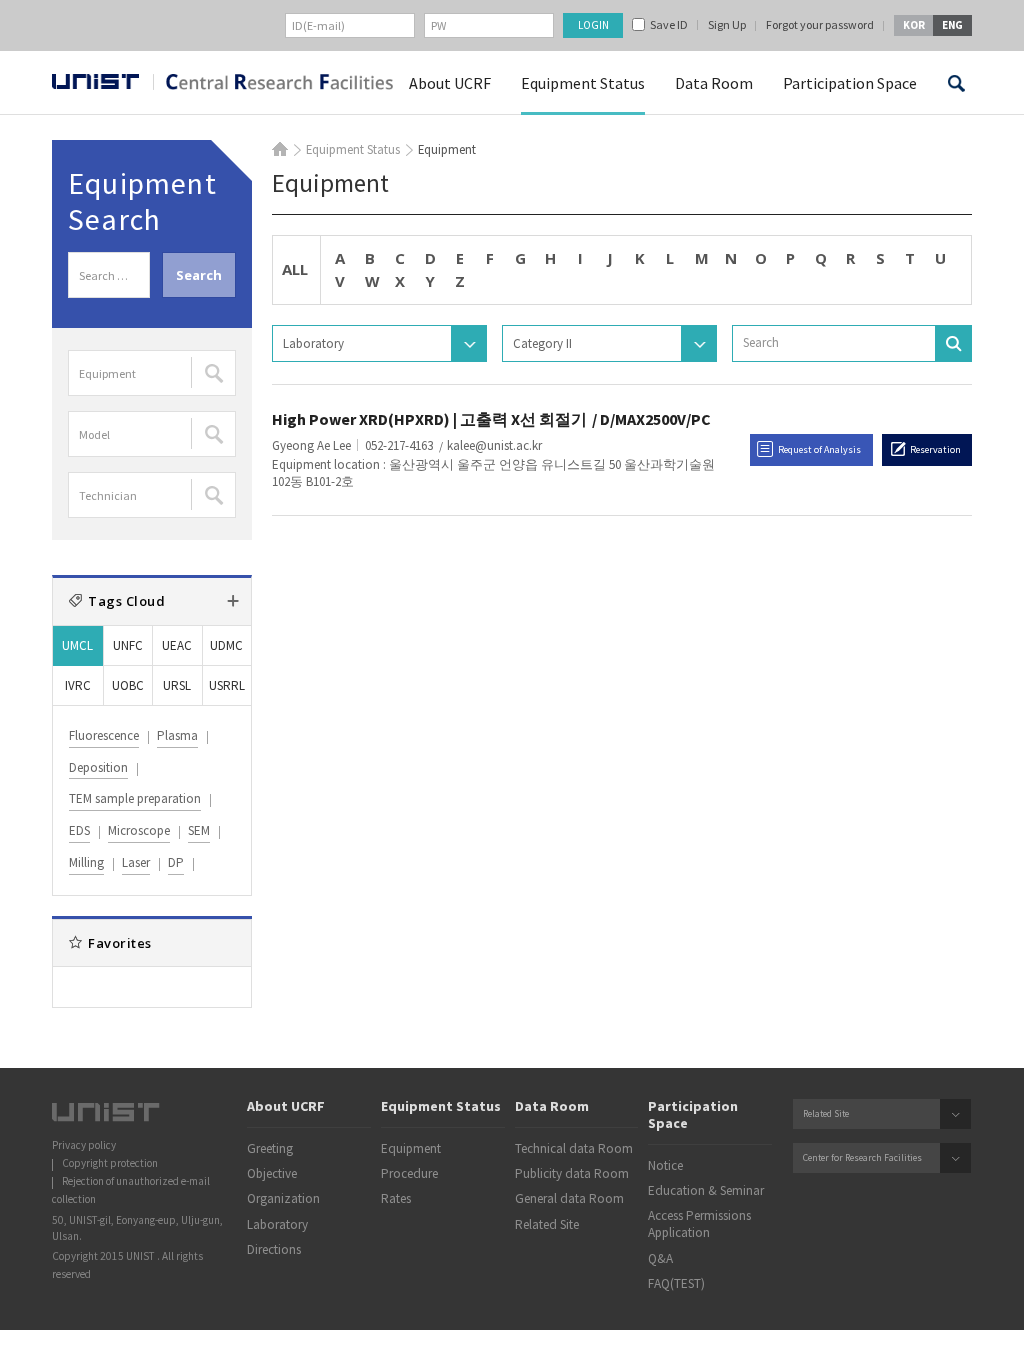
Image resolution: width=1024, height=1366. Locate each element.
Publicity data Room (572, 1173)
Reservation (935, 449)
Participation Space (850, 83)
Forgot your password (820, 25)
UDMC (226, 645)
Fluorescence (104, 735)
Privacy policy (84, 1145)
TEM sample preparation (135, 798)
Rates (396, 1198)
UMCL (77, 645)
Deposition (98, 767)
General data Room (569, 1198)
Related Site (547, 1224)
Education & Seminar (706, 1190)
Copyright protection (110, 1163)
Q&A (660, 1258)
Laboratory (277, 1224)
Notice (665, 1165)
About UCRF (450, 83)
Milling (86, 862)
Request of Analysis (819, 449)
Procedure (409, 1173)
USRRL (227, 685)
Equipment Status (583, 83)
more (233, 601)
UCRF (273, 84)
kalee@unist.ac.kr (494, 446)
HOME (280, 149)
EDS (79, 830)
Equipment (411, 1148)
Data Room (714, 83)
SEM (199, 830)
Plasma (177, 735)
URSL (177, 685)
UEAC (177, 645)
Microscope (139, 830)
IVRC (78, 685)
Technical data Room (574, 1148)
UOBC (128, 685)
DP (176, 862)
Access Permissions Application (699, 1224)
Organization (283, 1198)
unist (95, 83)
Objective (272, 1173)
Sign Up (727, 25)
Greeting (270, 1148)
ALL (295, 269)
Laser (136, 862)
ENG (952, 25)
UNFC (128, 645)
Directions (274, 1249)
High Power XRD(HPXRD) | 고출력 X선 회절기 (429, 419)
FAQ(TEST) (676, 1283)
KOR (914, 25)
